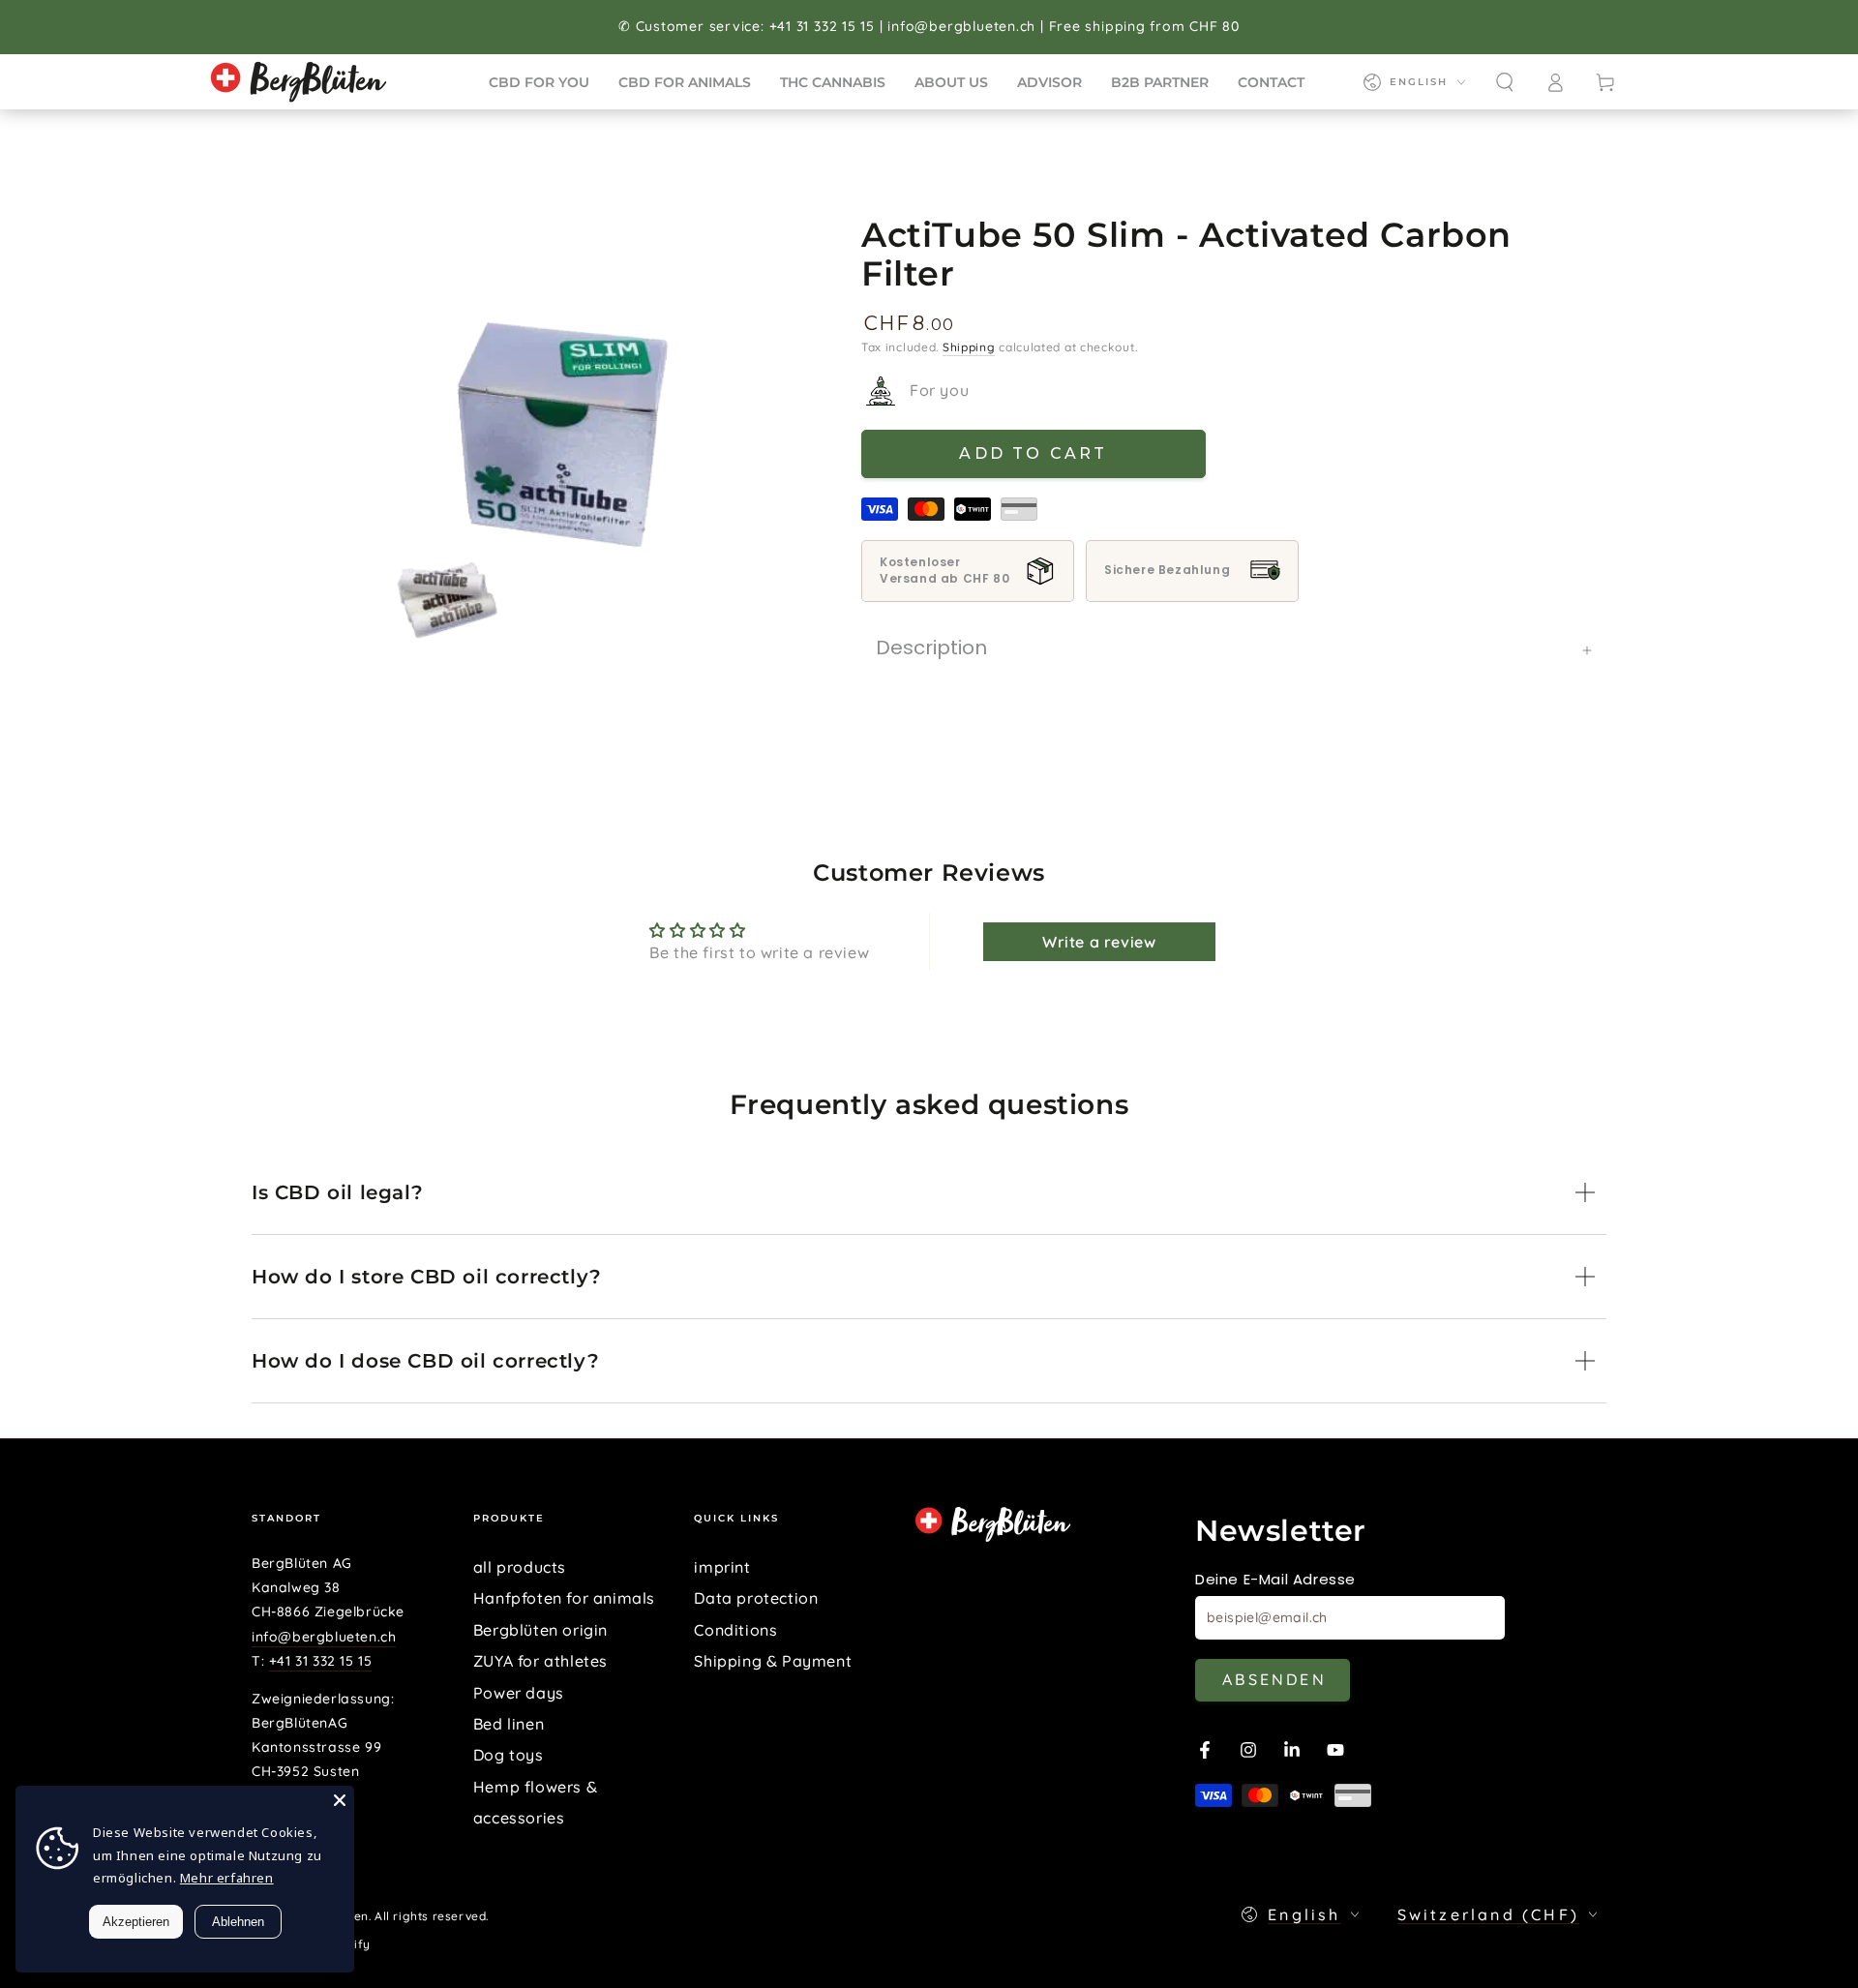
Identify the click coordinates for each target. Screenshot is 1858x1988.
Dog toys (509, 1755)
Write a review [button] (1099, 942)
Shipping (969, 347)
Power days (519, 1693)
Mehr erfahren (227, 1878)
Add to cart (1033, 453)
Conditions (735, 1630)
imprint (722, 1567)
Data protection (756, 1598)
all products (520, 1567)
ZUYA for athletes (540, 1661)
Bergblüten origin (540, 1630)
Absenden (1274, 1679)
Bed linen (509, 1724)
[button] (1505, 82)
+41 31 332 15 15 (321, 1661)
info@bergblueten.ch (324, 1637)
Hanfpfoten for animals (564, 1598)
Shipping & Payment (773, 1661)
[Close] (340, 1800)
